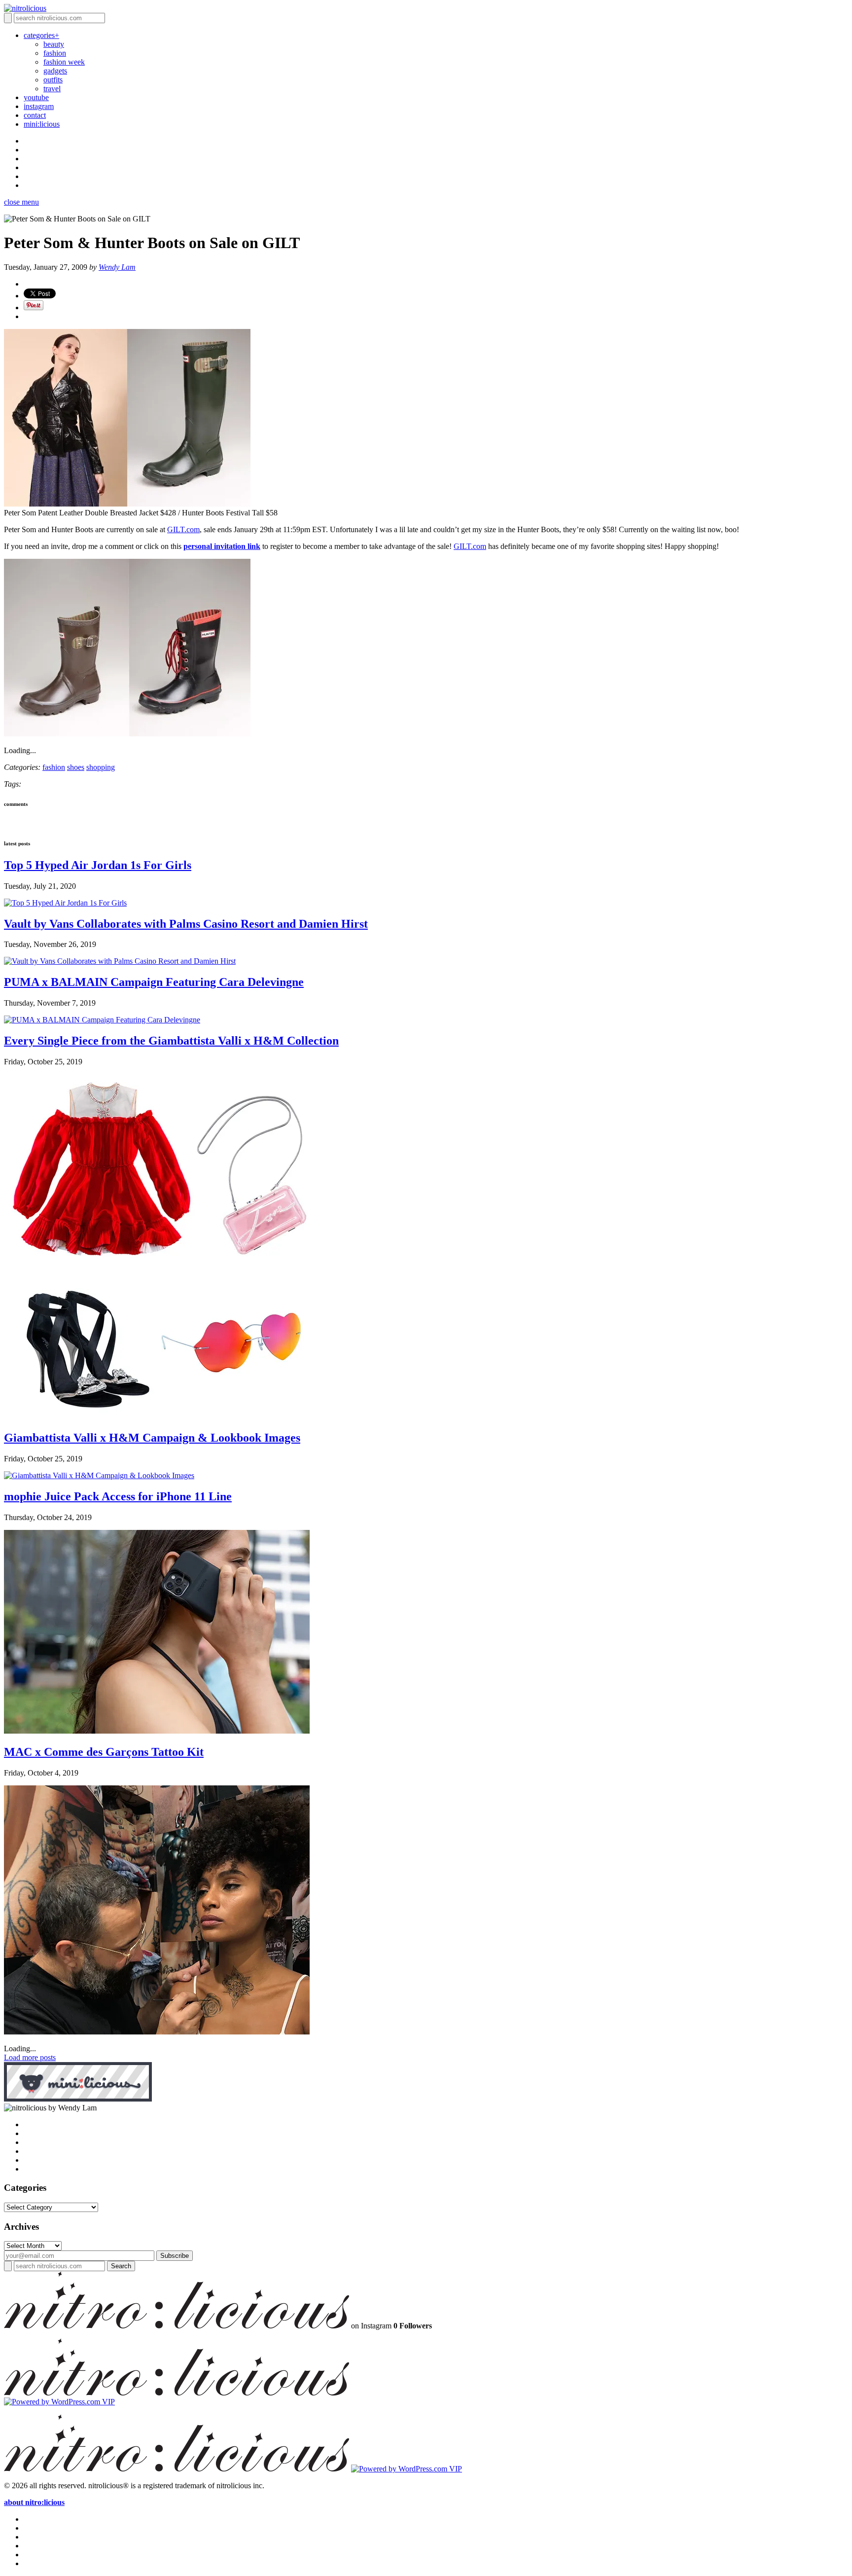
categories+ (41, 35)
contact (35, 115)
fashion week (64, 62)
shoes (76, 767)
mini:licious (42, 124)
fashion (55, 53)
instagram (39, 106)
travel (52, 89)
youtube (36, 97)
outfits (53, 80)
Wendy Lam (117, 267)
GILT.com (183, 529)
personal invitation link (222, 546)
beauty (54, 44)
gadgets (55, 71)
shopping (101, 767)
